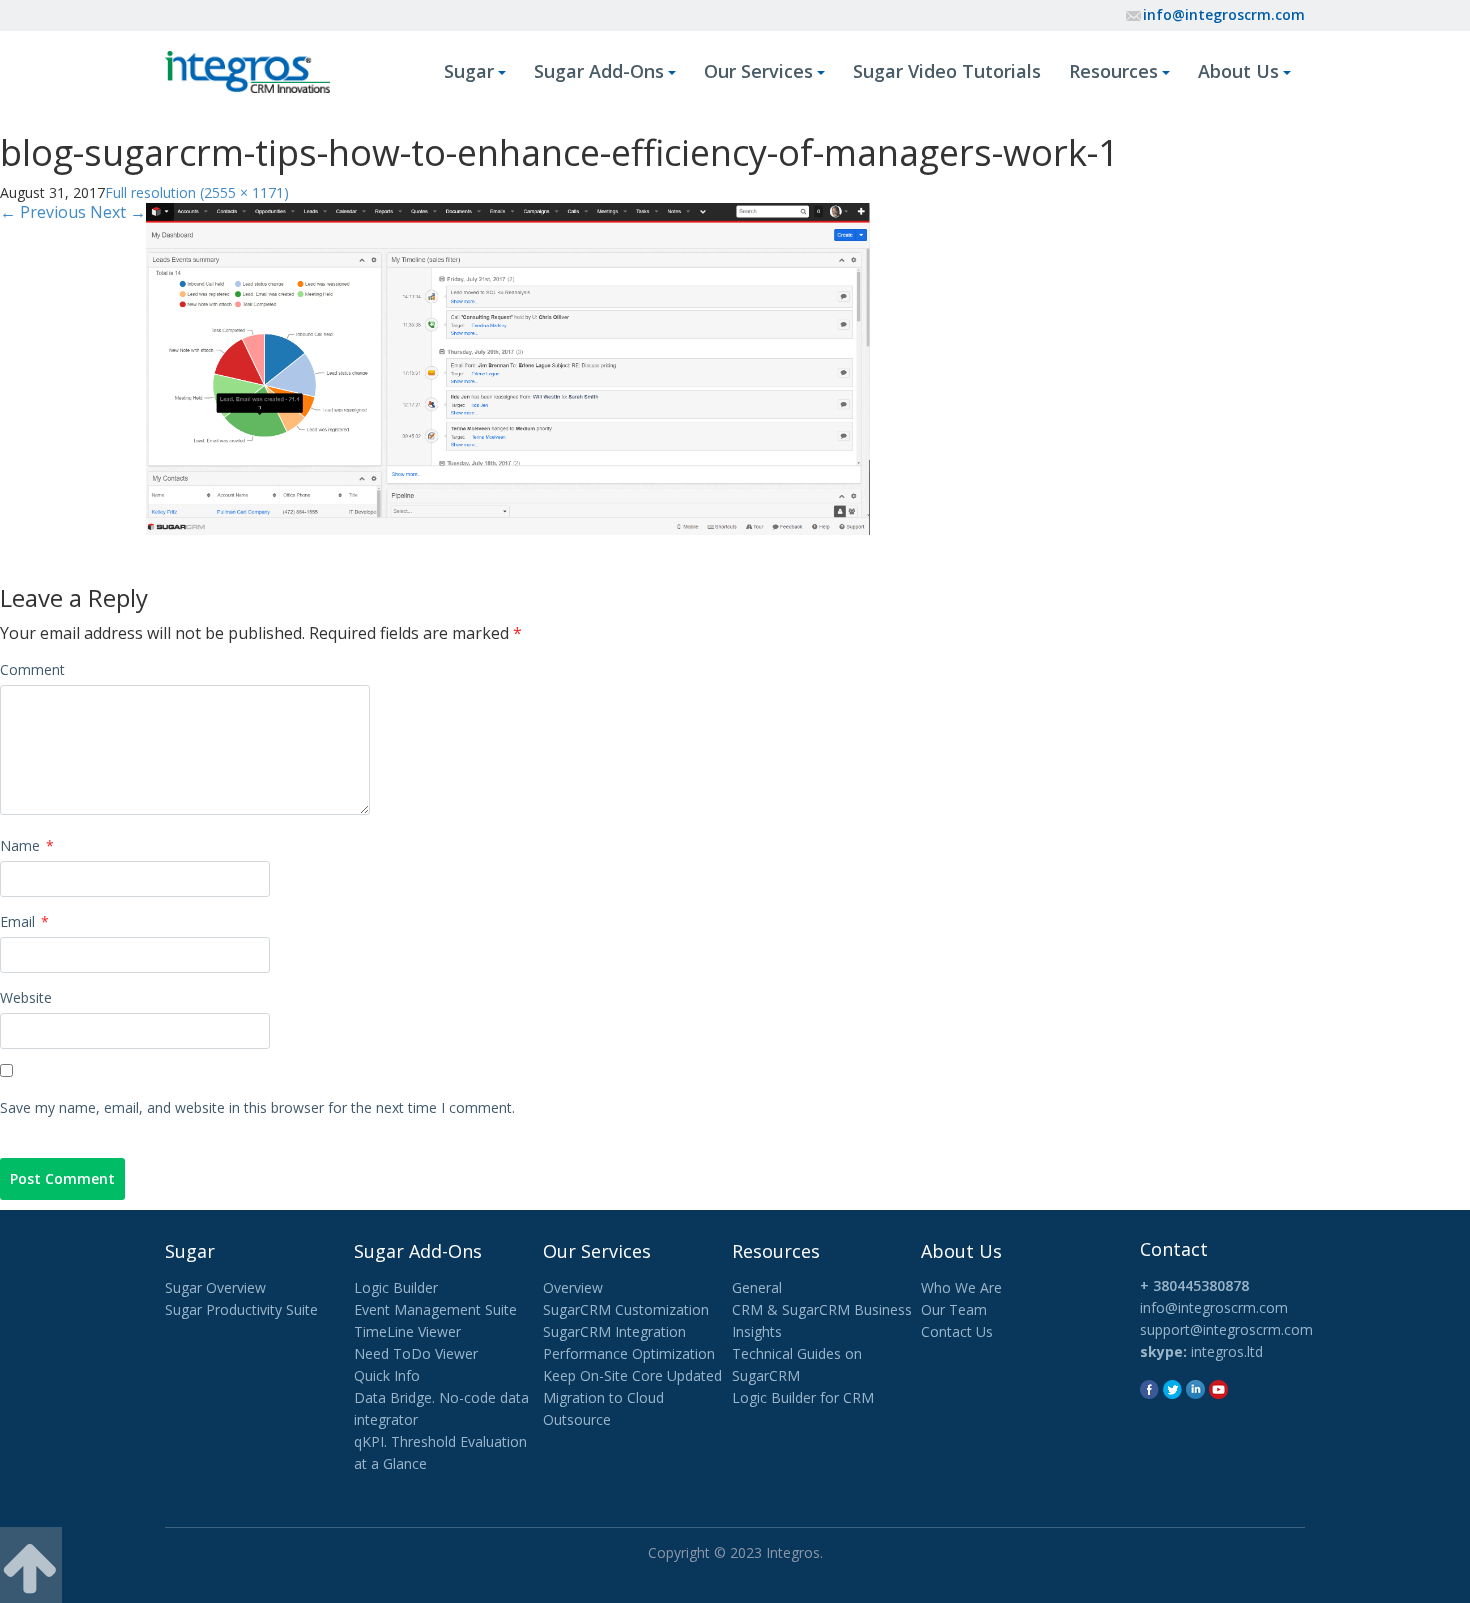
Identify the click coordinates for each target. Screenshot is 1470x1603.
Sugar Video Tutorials (947, 71)
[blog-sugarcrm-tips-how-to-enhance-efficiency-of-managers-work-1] (508, 366)
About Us (1238, 71)
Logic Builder (396, 1287)
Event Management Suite (435, 1309)
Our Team (954, 1309)
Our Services (758, 71)
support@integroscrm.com (1226, 1329)
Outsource (577, 1419)
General (757, 1287)
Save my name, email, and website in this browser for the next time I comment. (257, 1107)
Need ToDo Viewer (416, 1353)
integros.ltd (1227, 1351)
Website (26, 997)
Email (24, 921)
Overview (573, 1287)
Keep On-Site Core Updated (632, 1375)
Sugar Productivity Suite (241, 1309)
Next (118, 212)
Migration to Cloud (603, 1397)
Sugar (469, 71)
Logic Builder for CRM (803, 1397)
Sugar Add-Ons (599, 71)
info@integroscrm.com (1224, 14)
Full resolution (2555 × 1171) (197, 192)
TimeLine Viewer (407, 1331)
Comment (32, 669)
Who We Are (961, 1287)
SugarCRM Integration (614, 1331)
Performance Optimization (629, 1353)
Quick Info (387, 1375)
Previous (43, 212)
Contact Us (957, 1331)
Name (27, 845)
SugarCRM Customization (626, 1309)
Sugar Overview (215, 1287)
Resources (1113, 71)
